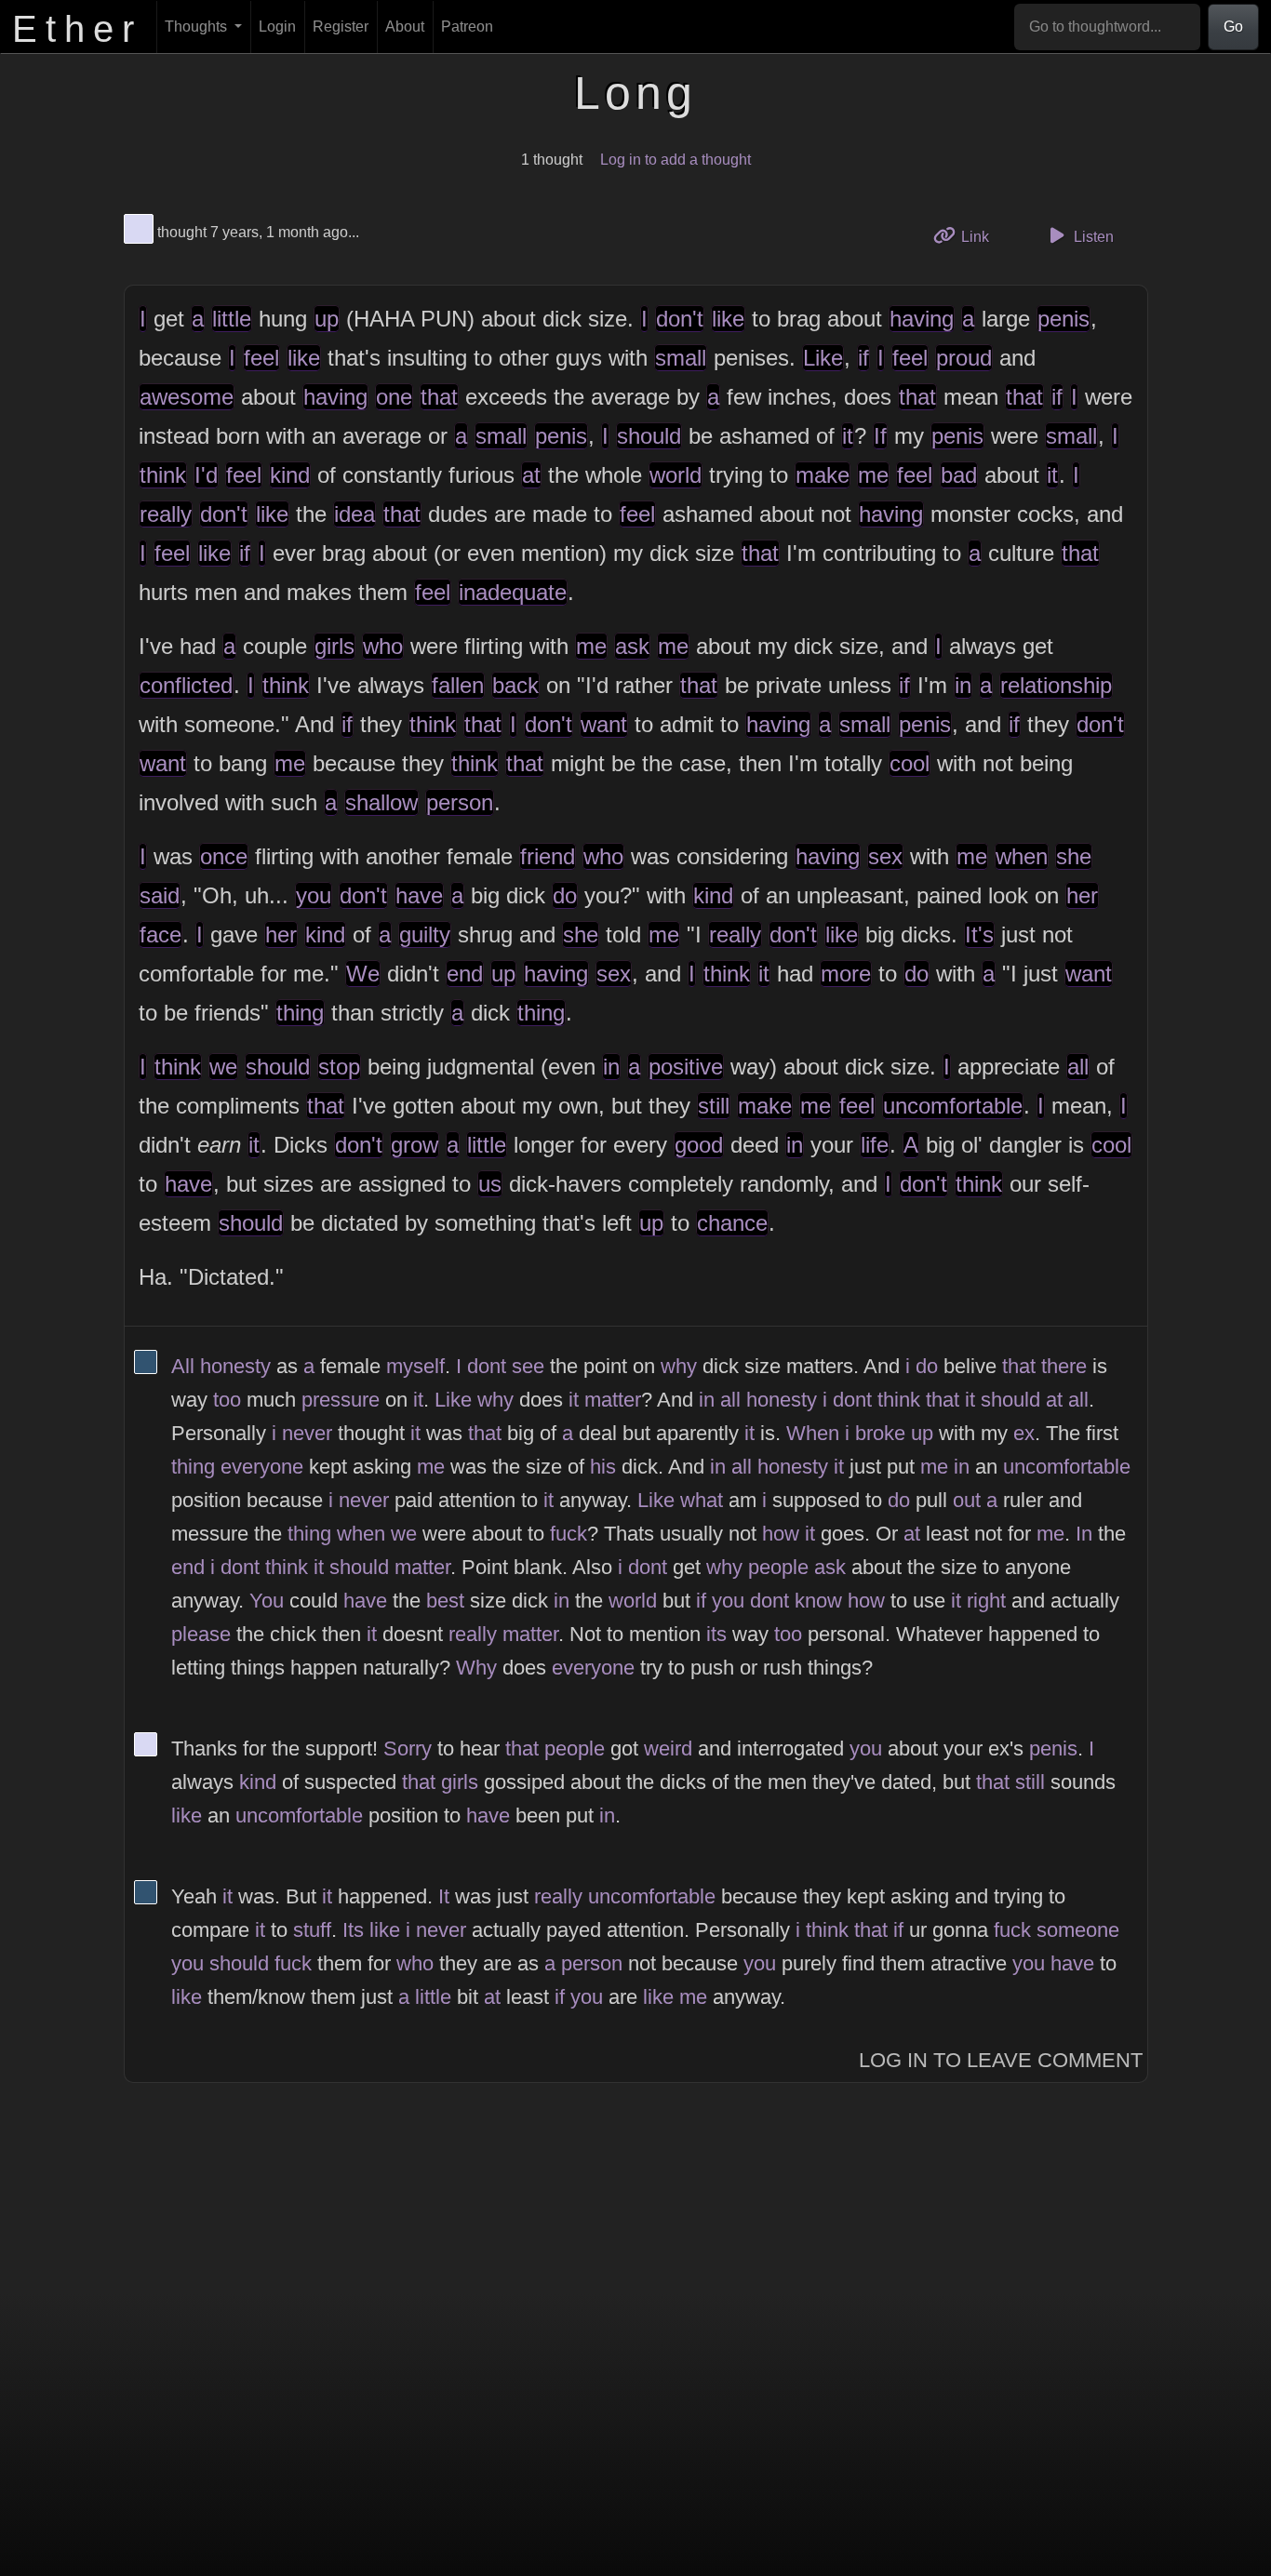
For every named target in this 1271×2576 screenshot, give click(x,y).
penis (1064, 319)
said (160, 895)
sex (885, 856)
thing (300, 1013)
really (166, 514)
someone (1078, 1930)
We (363, 974)
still (714, 1106)
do (565, 895)
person (460, 802)
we (223, 1067)
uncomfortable (953, 1106)
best (445, 1601)
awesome (187, 397)
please (201, 1634)
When (813, 1433)
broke (880, 1433)
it (848, 436)
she (1074, 856)
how (781, 1534)
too (227, 1400)
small (681, 358)
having (922, 319)
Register (341, 27)
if (863, 358)
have (419, 895)
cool (910, 763)
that (439, 397)
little (232, 319)
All (183, 1366)
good (699, 1145)
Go (1233, 27)
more (846, 974)
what (702, 1500)
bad (959, 475)
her (1082, 895)
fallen (458, 685)
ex (1024, 1433)
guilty (425, 934)
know (818, 1601)
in (963, 685)
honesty (235, 1366)
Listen (1092, 237)
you (314, 895)
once (224, 856)
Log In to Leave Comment (1001, 2060)
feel (261, 358)
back (515, 685)
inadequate (513, 592)
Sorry (408, 1748)
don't (680, 319)
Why (476, 1668)
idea (355, 514)
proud (964, 358)
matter (613, 1400)
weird (668, 1748)
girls (334, 646)
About (405, 27)
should (649, 436)
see (528, 1366)
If (880, 436)
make (823, 475)
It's (979, 934)
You (267, 1601)
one (394, 397)
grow (415, 1145)
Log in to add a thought (676, 160)
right (986, 1601)
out (967, 1500)
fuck (569, 1534)
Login (277, 27)
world (676, 475)
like (728, 319)
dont (487, 1366)
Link (981, 236)
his (603, 1467)
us (490, 1184)
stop (339, 1067)
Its (353, 1930)
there (1064, 1366)
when (1022, 856)
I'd (206, 475)
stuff (312, 1930)
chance (732, 1223)
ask (632, 646)
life (875, 1145)
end (465, 974)
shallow (381, 802)
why (679, 1366)
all (1078, 1067)
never (307, 1433)
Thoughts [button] (198, 27)
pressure (341, 1400)
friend (548, 856)
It (444, 1896)
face (161, 934)
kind (290, 475)
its (716, 1634)
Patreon (467, 27)
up (327, 319)
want (604, 724)
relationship (1056, 685)
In (1084, 1534)
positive (686, 1067)
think (163, 475)
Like (823, 358)
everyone (262, 1467)
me (873, 475)
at (531, 475)
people (778, 1567)
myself (415, 1366)
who (383, 646)
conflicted (186, 685)
